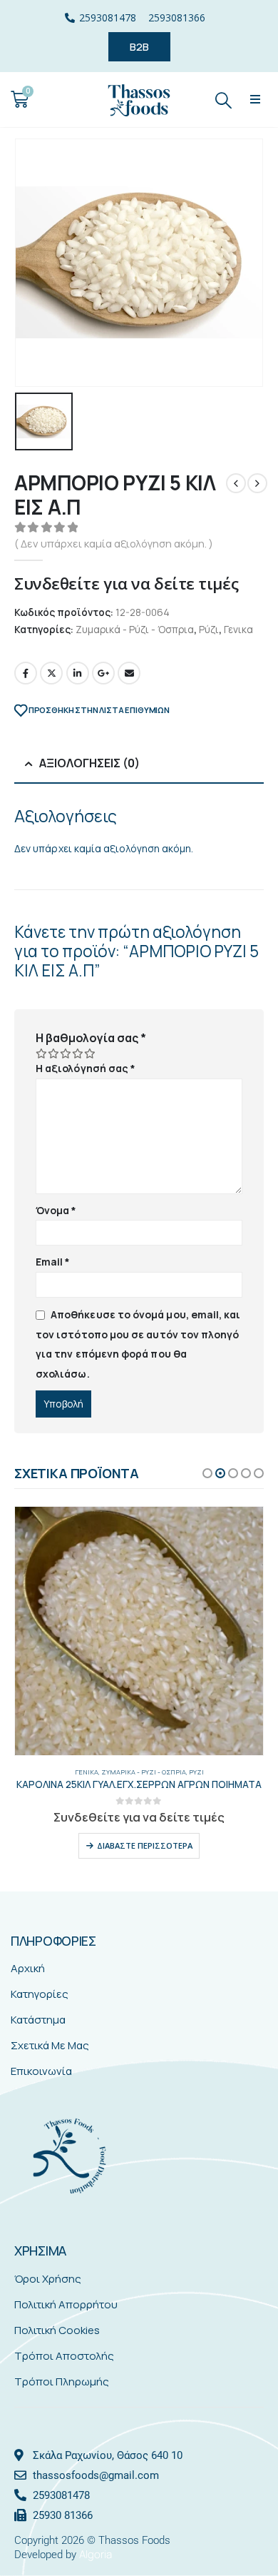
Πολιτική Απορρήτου (66, 2304)
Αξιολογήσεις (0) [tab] (89, 763)
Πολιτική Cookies (57, 2330)
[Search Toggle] (224, 100)
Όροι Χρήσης (48, 2279)
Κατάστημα (38, 2020)
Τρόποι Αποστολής (64, 2356)
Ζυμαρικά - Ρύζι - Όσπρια (135, 629)
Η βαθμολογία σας (91, 1038)
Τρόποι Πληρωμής (62, 2381)
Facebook (26, 673)
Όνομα (56, 1210)
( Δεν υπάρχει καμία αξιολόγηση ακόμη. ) (114, 543)
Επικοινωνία (41, 2071)
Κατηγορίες (40, 1994)
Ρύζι (209, 629)
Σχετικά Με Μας (50, 2045)
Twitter (51, 673)
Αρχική (28, 1968)
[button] (256, 100)
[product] (139, 1631)
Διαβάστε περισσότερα (145, 1845)
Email (129, 673)
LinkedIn (78, 673)
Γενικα (238, 629)
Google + (103, 673)
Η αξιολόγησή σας (86, 1068)
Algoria (96, 2554)
